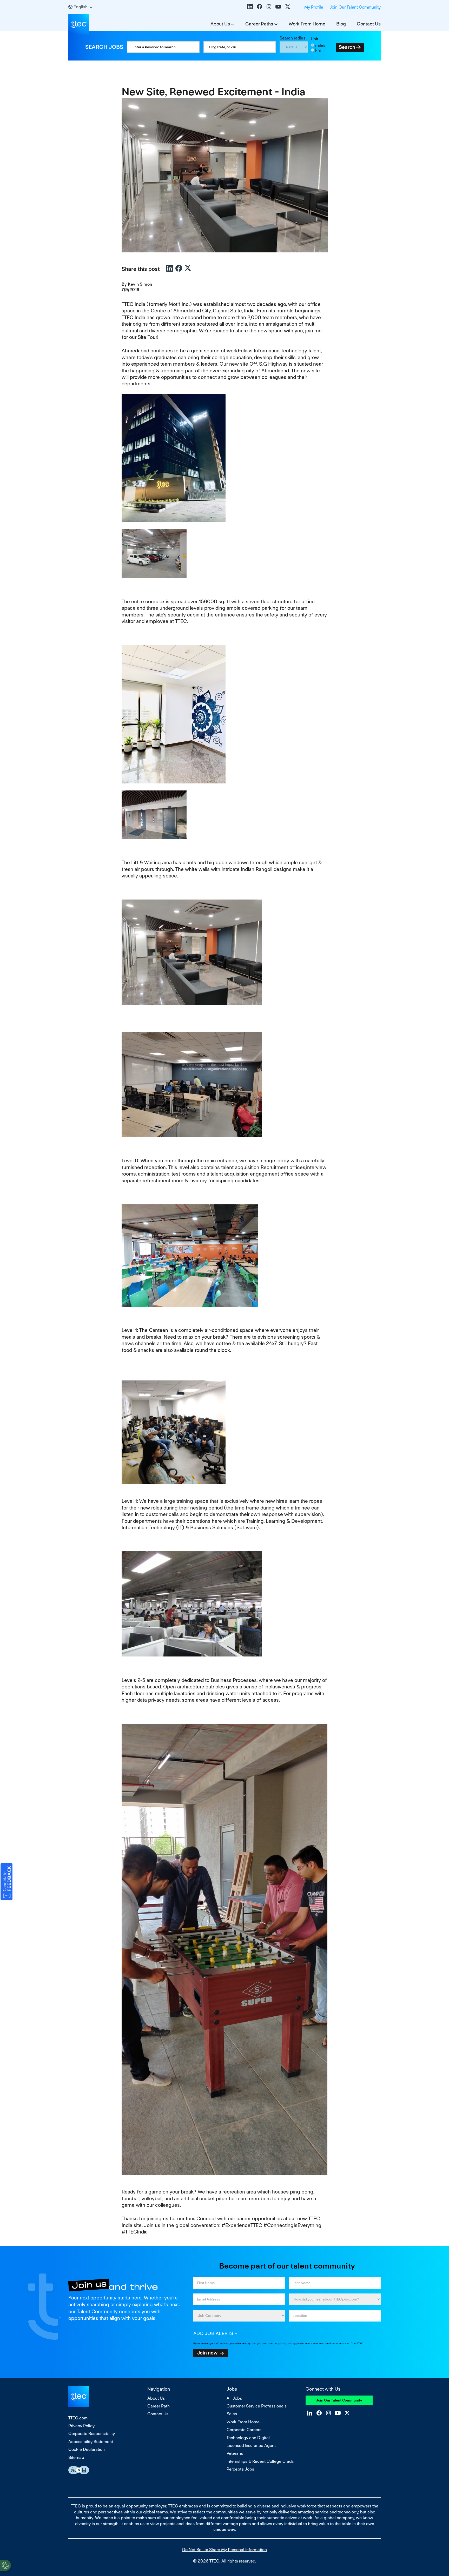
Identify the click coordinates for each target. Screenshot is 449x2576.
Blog (341, 24)
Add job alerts (213, 2333)
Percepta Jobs (240, 2469)
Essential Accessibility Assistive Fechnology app (79, 2470)
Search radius (292, 38)
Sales (232, 2414)
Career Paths (259, 24)
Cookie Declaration (87, 2449)
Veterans (235, 2453)
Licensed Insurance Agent (251, 2446)
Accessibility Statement (91, 2442)
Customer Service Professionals (257, 2406)
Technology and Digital (248, 2438)
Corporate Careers (244, 2430)
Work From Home (307, 24)
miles (320, 45)
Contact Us (369, 24)
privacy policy (286, 2343)
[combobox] (240, 47)
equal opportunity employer (140, 2506)
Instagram (269, 6)
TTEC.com (78, 2418)
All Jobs (234, 2398)
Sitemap (76, 2457)
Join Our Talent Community (355, 7)
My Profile (314, 7)
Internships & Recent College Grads (260, 2461)
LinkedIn (250, 6)
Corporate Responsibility (92, 2434)
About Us (220, 24)
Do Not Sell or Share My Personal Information (224, 2550)
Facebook (260, 6)
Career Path (159, 2406)
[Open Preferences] (5, 2565)
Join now (207, 2353)
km (318, 50)
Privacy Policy (81, 2426)
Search (347, 47)
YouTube (278, 6)
